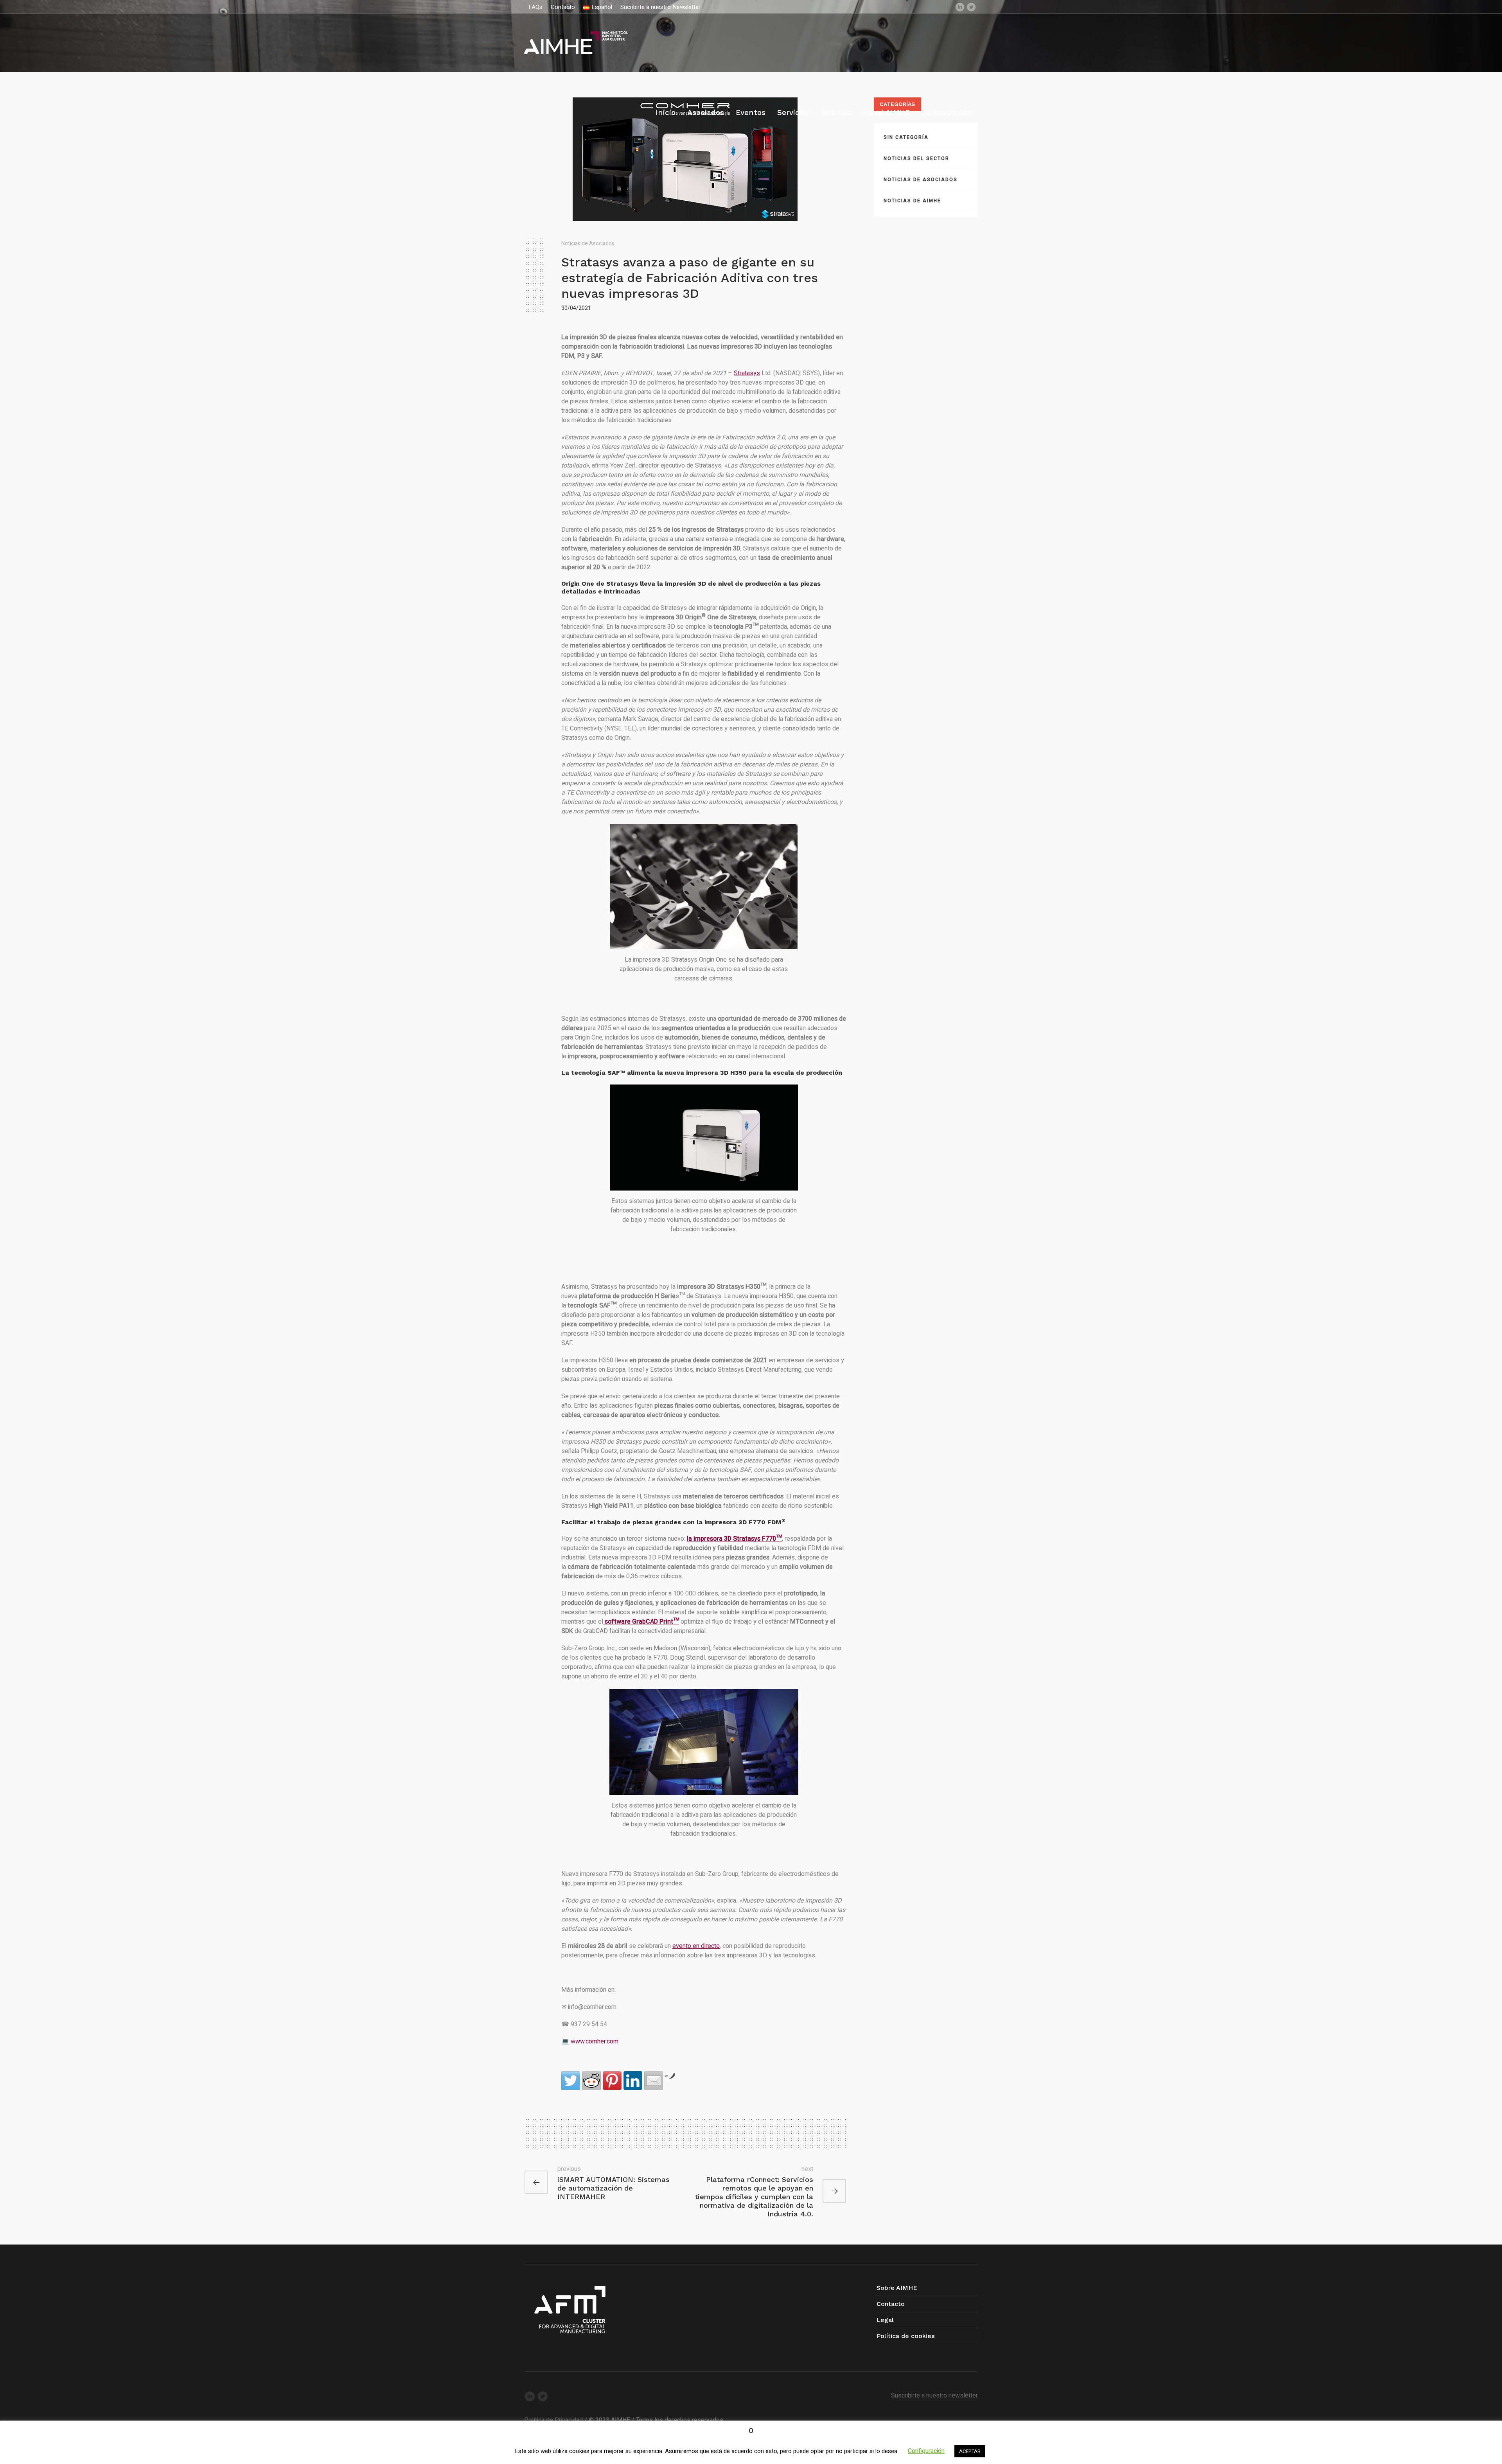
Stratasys (747, 373)
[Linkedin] (960, 7)
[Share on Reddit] (591, 2081)
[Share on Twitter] (571, 2081)
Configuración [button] (926, 2451)
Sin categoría (906, 137)
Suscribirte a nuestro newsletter (934, 2396)
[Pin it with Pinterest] (612, 2081)
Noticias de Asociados (588, 244)
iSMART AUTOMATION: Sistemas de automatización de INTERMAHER (614, 2188)
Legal (885, 2320)
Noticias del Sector (916, 158)
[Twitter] (971, 7)
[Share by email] (654, 2081)
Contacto (891, 2304)
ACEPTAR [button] (970, 2451)
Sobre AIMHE (897, 2288)
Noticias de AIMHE (912, 201)
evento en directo (696, 1946)
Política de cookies (906, 2336)
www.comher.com (595, 2041)
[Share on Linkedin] (633, 2081)
